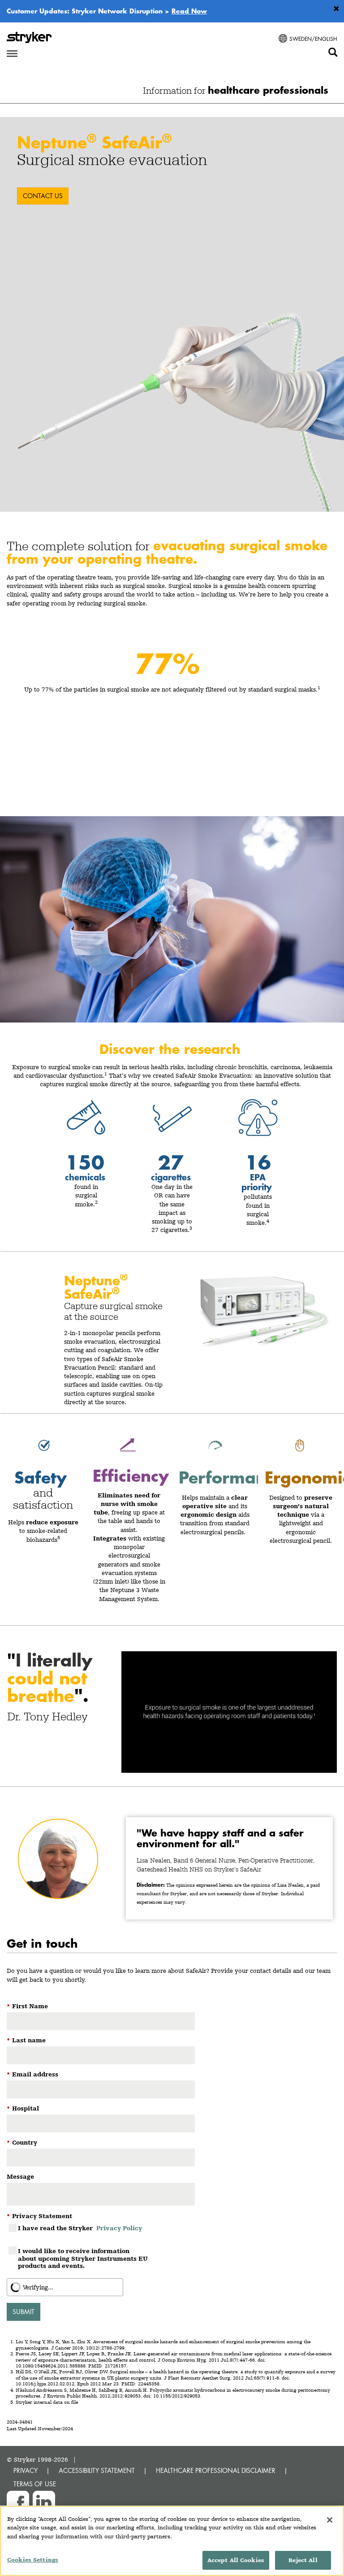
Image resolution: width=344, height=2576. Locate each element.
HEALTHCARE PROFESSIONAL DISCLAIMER (216, 2470)
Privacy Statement (39, 2216)
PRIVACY (26, 2470)
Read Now (189, 11)
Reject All (303, 2560)
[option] (172, 314)
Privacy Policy (119, 2228)
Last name (26, 2040)
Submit (24, 2312)
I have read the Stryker (80, 2228)
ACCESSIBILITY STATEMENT (97, 2470)
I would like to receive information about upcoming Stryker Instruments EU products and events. (83, 2258)
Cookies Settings (33, 2560)
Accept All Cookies (236, 2560)
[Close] (330, 2520)
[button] (229, 1712)
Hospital (23, 2108)
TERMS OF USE (35, 2484)
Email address (32, 2074)
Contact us (43, 196)
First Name (27, 2006)
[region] (172, 2541)
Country (22, 2142)
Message (20, 2176)
